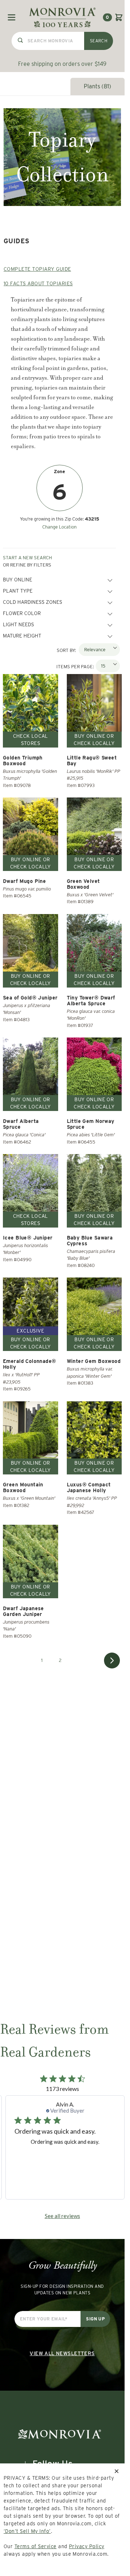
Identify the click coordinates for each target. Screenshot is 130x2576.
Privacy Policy (87, 2546)
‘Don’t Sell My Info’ (27, 2531)
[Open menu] (12, 17)
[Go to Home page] (62, 17)
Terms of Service (36, 2546)
